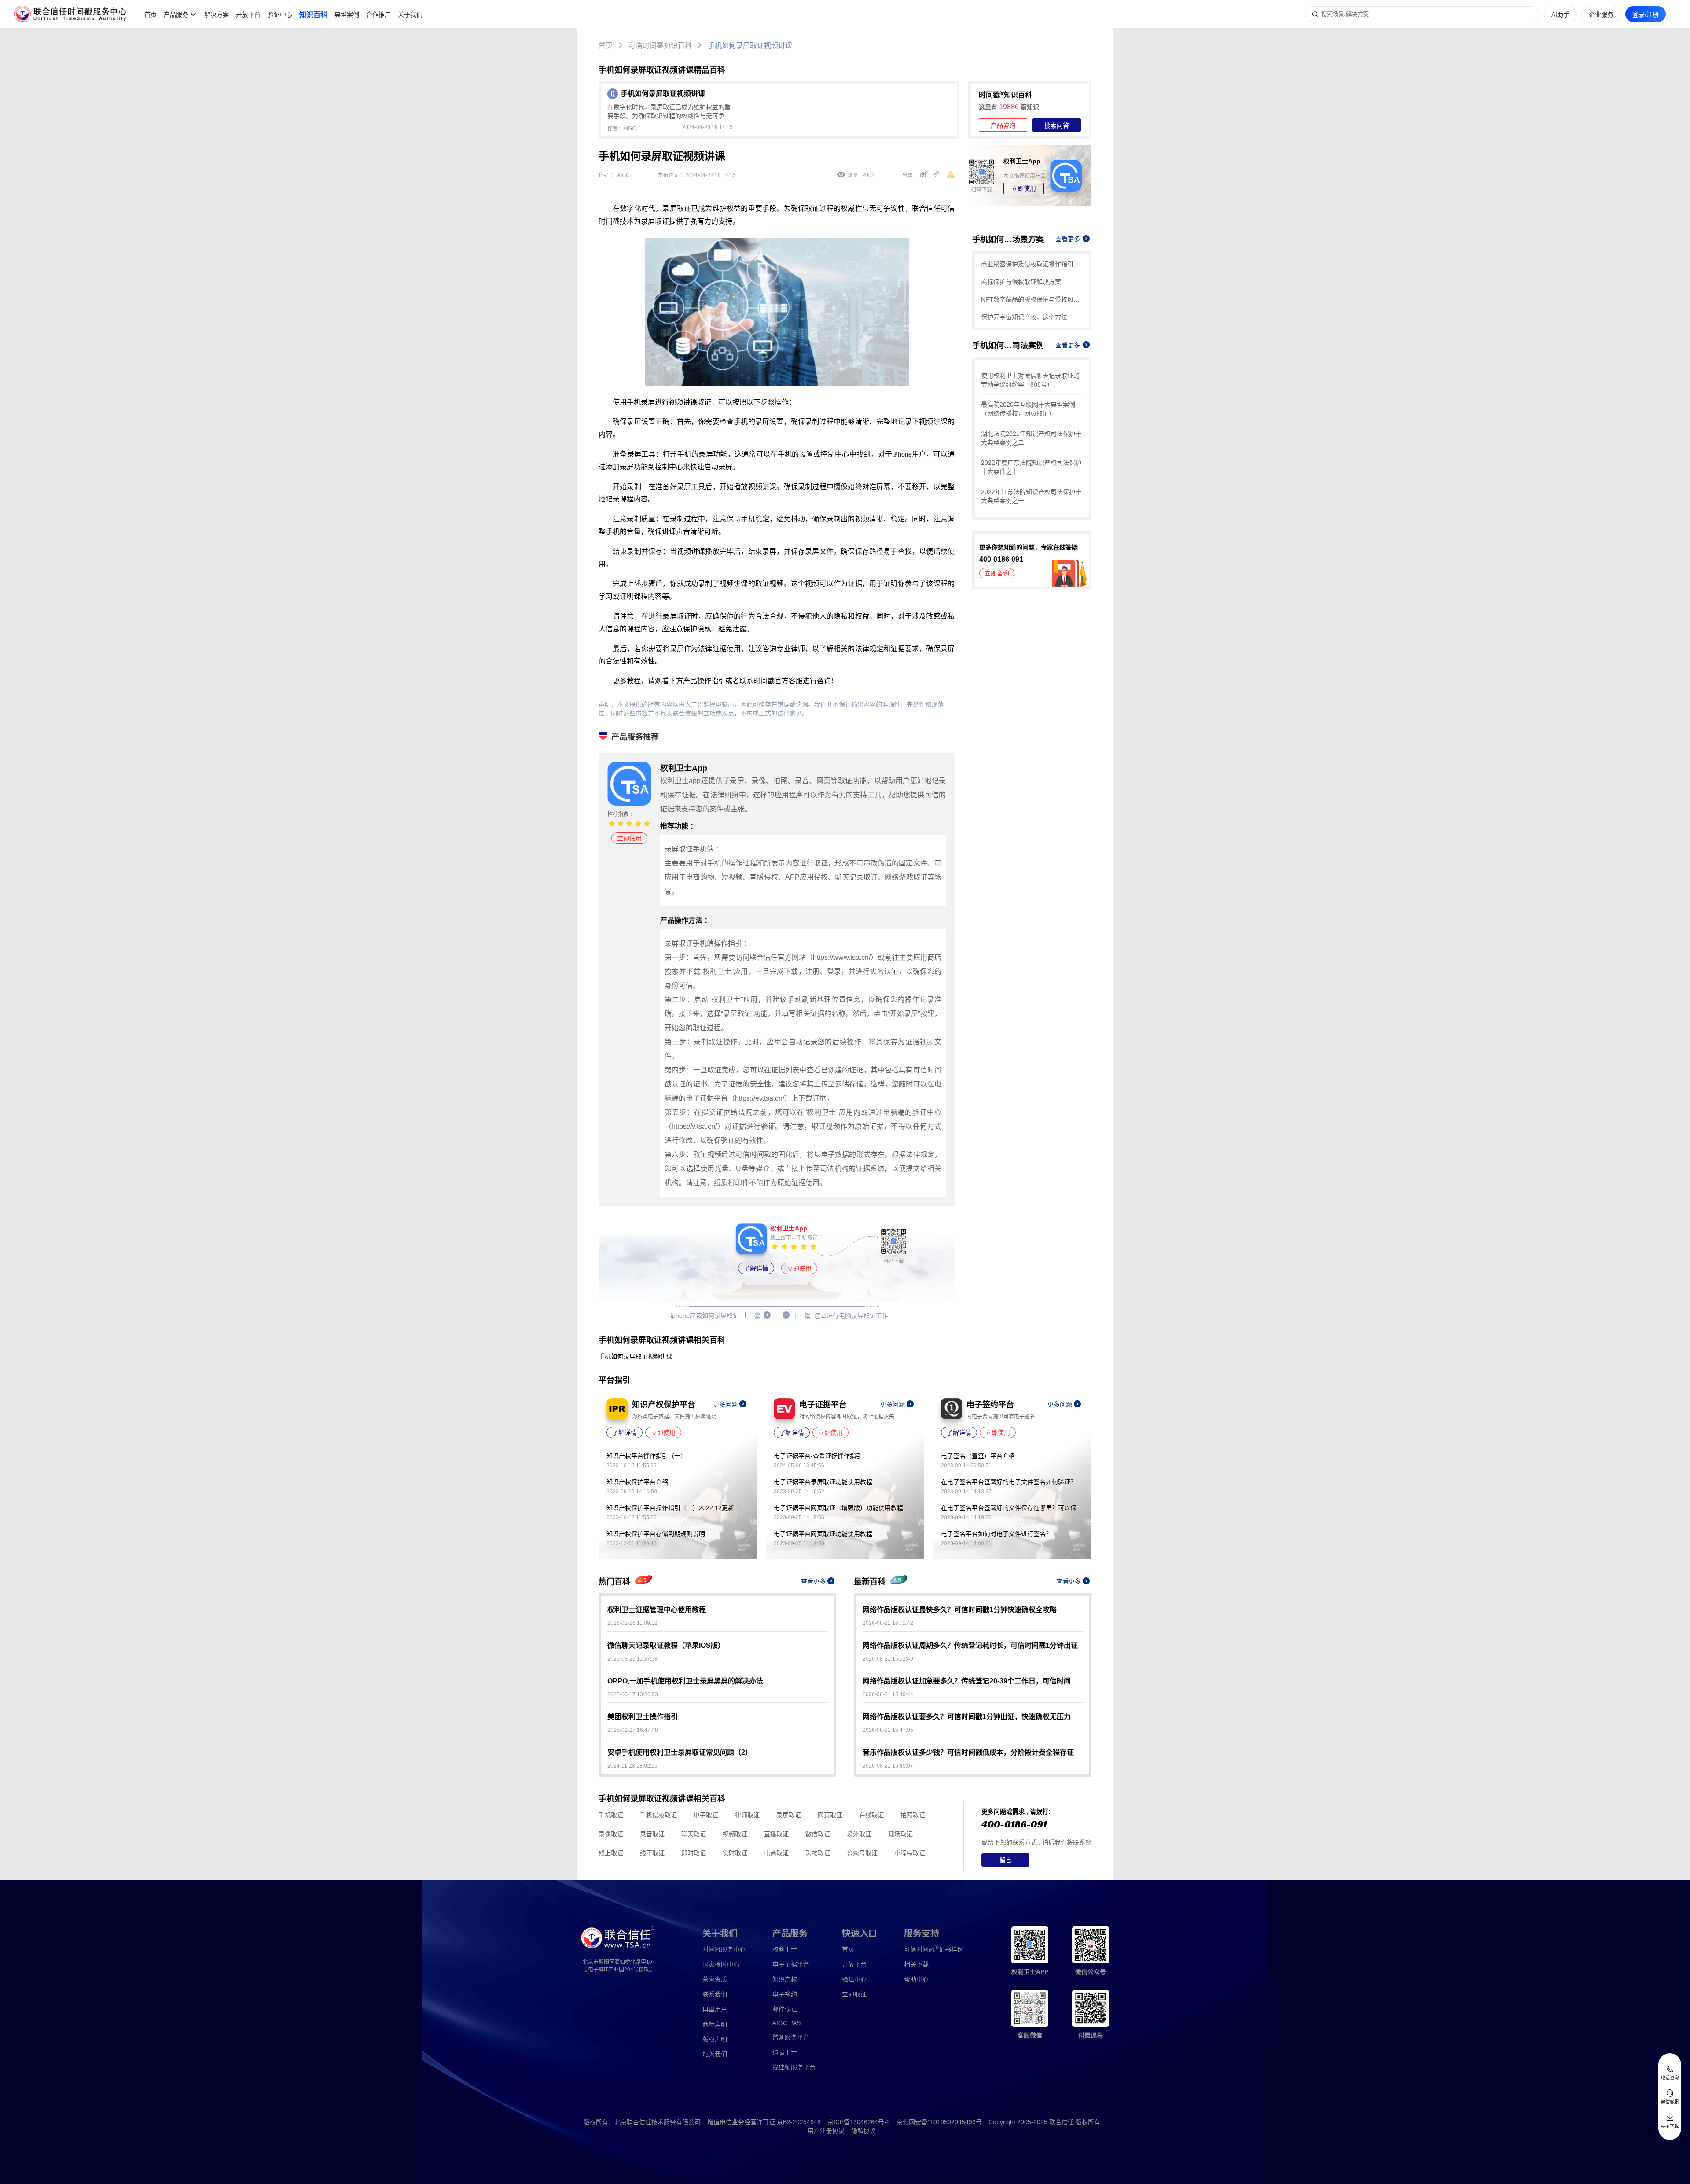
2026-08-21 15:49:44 (888, 1694)
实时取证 (735, 1853)
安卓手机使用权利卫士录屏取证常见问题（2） (680, 1752)
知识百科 (313, 15)
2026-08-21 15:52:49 (888, 1659)
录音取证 (652, 1834)
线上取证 (611, 1853)
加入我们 (715, 2054)
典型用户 (715, 2009)
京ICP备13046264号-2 (859, 2122)
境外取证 (859, 1834)
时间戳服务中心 (724, 1949)
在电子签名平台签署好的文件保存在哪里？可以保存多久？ (1012, 1508)
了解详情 (756, 1268)
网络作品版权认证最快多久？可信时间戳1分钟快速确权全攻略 (960, 1610)
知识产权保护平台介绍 (637, 1482)
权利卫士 (785, 1949)
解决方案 (217, 15)
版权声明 (715, 2039)
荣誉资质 (715, 1979)
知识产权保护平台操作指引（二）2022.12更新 (670, 1508)
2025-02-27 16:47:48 (633, 1730)
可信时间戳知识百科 (660, 46)
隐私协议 (863, 2131)
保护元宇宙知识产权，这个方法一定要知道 (1032, 317)
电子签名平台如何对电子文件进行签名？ (996, 1534)
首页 (151, 15)
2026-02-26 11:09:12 (632, 1623)
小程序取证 (910, 1853)
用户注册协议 (826, 2131)
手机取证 (611, 1815)
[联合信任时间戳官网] (70, 14)
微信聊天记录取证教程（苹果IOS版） (666, 1645)
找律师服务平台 (794, 2067)
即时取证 (694, 1853)
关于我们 (410, 15)
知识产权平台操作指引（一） (647, 1456)
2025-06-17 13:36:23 (633, 1694)
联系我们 (715, 1994)
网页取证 (830, 1815)
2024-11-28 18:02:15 (632, 1766)
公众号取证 (862, 1853)
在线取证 (871, 1815)
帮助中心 (916, 1979)
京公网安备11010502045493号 (939, 2122)
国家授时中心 (721, 1964)
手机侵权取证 (658, 1815)
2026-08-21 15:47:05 (888, 1730)
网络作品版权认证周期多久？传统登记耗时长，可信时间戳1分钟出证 (970, 1645)
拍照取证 (913, 1815)
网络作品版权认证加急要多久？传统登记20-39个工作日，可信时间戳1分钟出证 (973, 1681)
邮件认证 (785, 2009)
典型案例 (347, 15)
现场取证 (900, 1834)
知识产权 (785, 1979)
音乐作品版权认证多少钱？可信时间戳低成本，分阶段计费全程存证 (968, 1752)
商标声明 (715, 2024)
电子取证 (706, 1815)
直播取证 (776, 1834)
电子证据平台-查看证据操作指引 (818, 1456)
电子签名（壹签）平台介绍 (978, 1456)
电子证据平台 (791, 1964)
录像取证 (611, 1834)
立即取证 (854, 1994)
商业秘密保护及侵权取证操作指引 (1027, 264)
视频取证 (735, 1834)
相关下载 (916, 1964)
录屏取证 (789, 1815)
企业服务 (1601, 15)
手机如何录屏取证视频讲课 (750, 46)
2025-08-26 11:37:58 (632, 1659)
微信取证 (818, 1834)
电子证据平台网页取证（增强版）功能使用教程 (838, 1508)
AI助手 (1560, 15)
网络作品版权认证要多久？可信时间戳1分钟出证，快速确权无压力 (967, 1717)
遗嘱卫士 (785, 2052)
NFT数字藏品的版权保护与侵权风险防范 (1032, 299)
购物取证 (818, 1853)
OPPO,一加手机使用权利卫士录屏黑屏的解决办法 (685, 1681)
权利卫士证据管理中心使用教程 (657, 1610)
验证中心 (280, 15)
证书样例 (934, 1949)
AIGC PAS (786, 2023)
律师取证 (747, 1815)
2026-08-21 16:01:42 (888, 1623)
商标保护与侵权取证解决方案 (1021, 282)
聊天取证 (694, 1834)
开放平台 (248, 15)
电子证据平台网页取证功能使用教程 (823, 1534)
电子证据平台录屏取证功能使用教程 (823, 1482)
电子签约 (785, 1994)
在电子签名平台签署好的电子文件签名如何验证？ (1009, 1482)
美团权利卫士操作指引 (643, 1717)
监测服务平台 (791, 2037)
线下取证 (652, 1853)
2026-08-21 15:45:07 (888, 1766)
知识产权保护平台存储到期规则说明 (656, 1534)
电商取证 (776, 1853)
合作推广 (378, 15)
